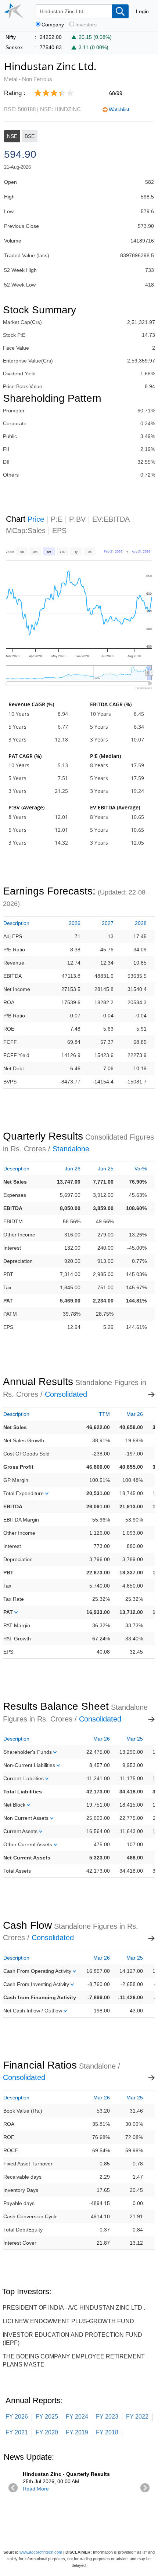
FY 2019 (77, 2432)
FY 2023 (107, 2417)
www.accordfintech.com (41, 2552)
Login (142, 11)
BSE (30, 136)
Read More (36, 2489)
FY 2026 (17, 2417)
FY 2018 (107, 2432)
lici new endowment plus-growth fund (68, 2321)
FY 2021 (17, 2432)
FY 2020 (47, 2432)
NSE (12, 136)
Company (53, 25)
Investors (86, 25)
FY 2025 (47, 2417)
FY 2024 (77, 2417)
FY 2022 (137, 2417)
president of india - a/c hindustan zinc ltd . (74, 2308)
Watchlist (119, 109)
